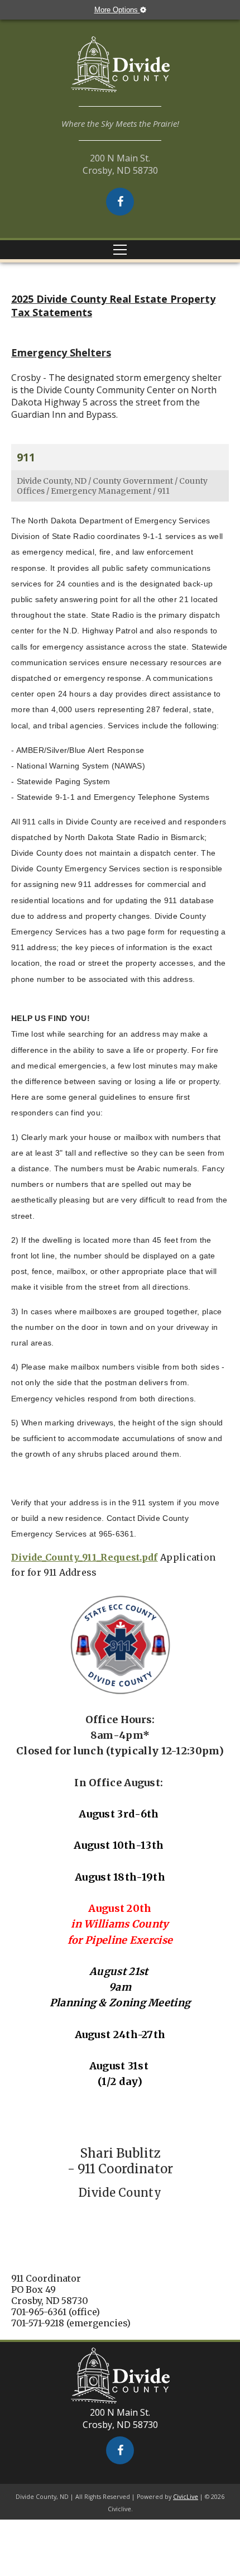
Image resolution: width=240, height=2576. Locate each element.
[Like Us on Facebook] (120, 202)
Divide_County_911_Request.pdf (85, 1557)
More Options (117, 10)
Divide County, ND (52, 481)
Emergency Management (101, 491)
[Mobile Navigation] (120, 250)
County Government (133, 481)
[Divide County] (120, 71)
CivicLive (186, 2497)
